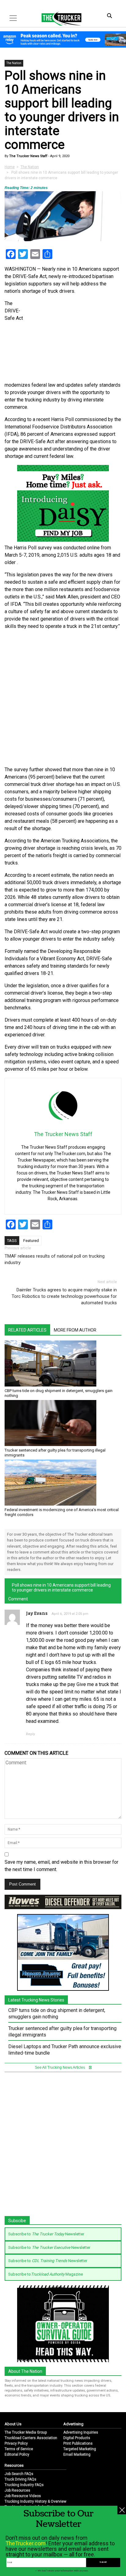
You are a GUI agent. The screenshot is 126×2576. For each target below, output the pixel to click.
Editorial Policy (17, 2454)
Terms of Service (19, 2449)
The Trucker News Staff (28, 156)
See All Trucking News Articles (60, 2067)
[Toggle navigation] (13, 18)
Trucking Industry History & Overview (35, 2501)
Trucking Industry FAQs (24, 2485)
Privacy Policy (16, 2443)
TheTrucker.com (26, 2543)
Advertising (73, 2424)
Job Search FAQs (19, 2474)
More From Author (75, 1330)
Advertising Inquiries (81, 2432)
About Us (13, 2424)
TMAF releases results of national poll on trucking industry (55, 1259)
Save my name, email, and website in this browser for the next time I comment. (61, 1866)
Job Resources (17, 2490)
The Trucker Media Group (26, 2432)
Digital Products (77, 2438)
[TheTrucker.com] (58, 18)
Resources (14, 2465)
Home (10, 167)
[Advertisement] (63, 698)
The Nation (14, 63)
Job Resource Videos (23, 2496)
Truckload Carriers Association (31, 2438)
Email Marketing (77, 2454)
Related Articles (27, 1330)
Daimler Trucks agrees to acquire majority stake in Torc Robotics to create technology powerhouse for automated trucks (64, 1296)
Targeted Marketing (80, 2449)
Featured (31, 1241)
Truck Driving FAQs (20, 2479)
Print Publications (78, 2443)
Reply (30, 1734)
